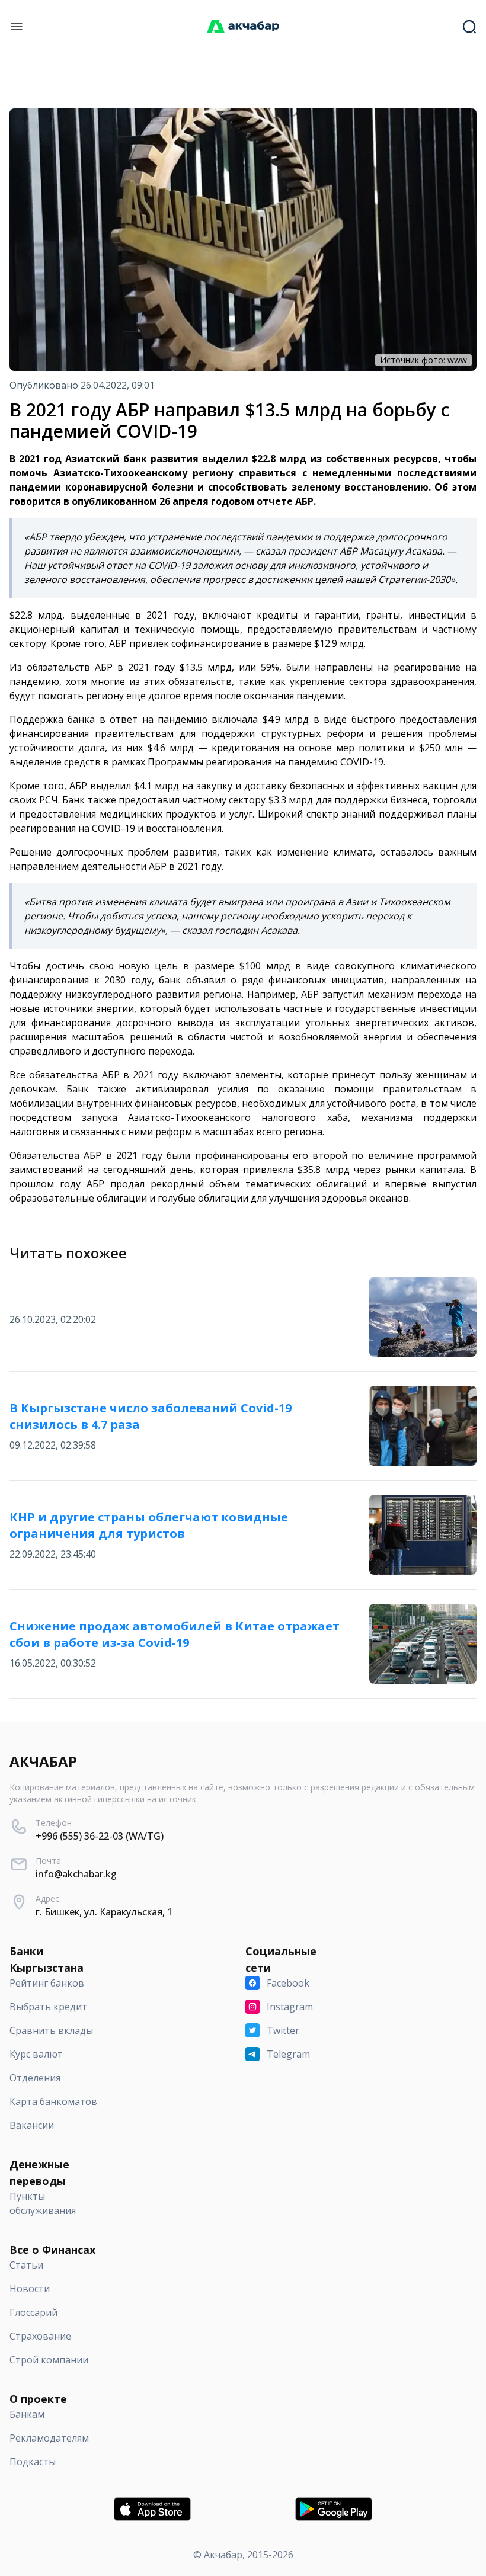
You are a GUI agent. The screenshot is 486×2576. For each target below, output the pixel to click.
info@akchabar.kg (76, 1874)
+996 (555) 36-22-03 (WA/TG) (100, 1836)
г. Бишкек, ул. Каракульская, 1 (104, 1912)
